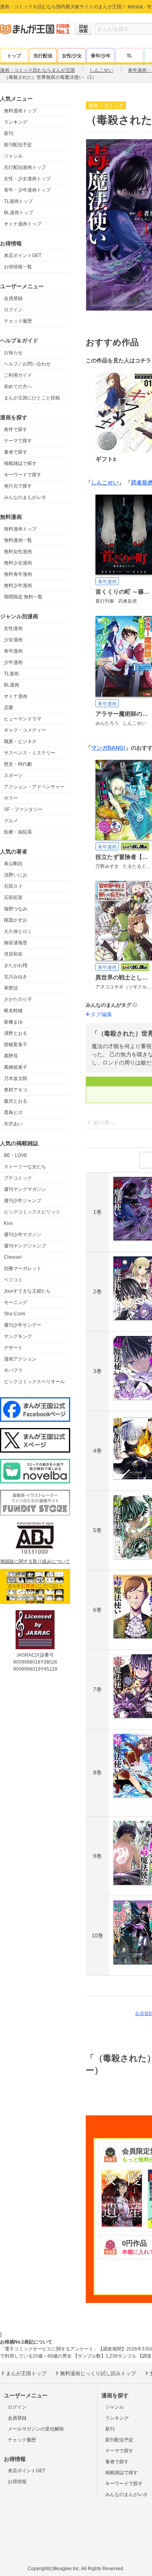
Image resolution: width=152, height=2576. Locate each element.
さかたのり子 (18, 999)
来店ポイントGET (23, 255)
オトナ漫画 (16, 696)
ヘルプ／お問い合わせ (27, 364)
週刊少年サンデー (23, 1325)
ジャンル (13, 156)
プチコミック (18, 1178)
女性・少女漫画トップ (27, 179)
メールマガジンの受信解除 (36, 2429)
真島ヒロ (13, 1112)
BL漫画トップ (19, 213)
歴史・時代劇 (18, 764)
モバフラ (13, 1370)
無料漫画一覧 (18, 540)
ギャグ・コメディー (25, 730)
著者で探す (16, 452)
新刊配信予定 (18, 145)
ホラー (11, 798)
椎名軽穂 (13, 1011)
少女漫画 (13, 640)
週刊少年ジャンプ (23, 1201)
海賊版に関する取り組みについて (35, 1561)
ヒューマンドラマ (23, 719)
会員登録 (13, 298)
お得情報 (17, 2482)
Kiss (8, 1223)
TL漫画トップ (18, 201)
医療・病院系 (18, 832)
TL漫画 (11, 674)
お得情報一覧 (18, 267)
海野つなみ (16, 909)
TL (129, 56)
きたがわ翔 (16, 965)
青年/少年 (101, 56)
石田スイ (13, 886)
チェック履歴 (18, 321)
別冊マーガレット (23, 1268)
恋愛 (9, 708)
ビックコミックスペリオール (34, 1382)
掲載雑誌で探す (20, 463)
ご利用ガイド (18, 375)
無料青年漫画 (18, 574)
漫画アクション (20, 1359)
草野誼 (11, 988)
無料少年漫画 (18, 585)
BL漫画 (11, 685)
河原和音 (13, 954)
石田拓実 (13, 898)
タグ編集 (101, 1014)
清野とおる (16, 1033)
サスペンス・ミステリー (30, 753)
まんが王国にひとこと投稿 (32, 398)
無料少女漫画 (18, 563)
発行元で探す (18, 486)
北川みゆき (16, 977)
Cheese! (13, 1257)
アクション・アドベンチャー (34, 787)
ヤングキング (18, 1336)
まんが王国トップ (26, 2373)
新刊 (9, 133)
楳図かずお (16, 920)
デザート (13, 1348)
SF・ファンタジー (23, 809)
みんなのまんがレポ (25, 497)
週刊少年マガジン (23, 1235)
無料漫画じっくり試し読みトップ (98, 2373)
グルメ (11, 821)
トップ (14, 56)
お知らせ (13, 353)
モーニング (16, 1302)
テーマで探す (18, 441)
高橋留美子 (16, 1067)
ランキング (16, 122)
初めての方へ (18, 387)
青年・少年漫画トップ (27, 190)
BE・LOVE (16, 1155)
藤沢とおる (16, 1101)
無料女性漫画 (18, 552)
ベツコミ (13, 1280)
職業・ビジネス (20, 742)
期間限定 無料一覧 (23, 597)
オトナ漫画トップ (23, 224)
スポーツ (13, 775)
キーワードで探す (23, 475)
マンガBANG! (108, 748)
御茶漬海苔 (16, 943)
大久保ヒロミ (18, 931)
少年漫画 (13, 662)
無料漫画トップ (20, 111)
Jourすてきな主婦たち (27, 1291)
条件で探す (16, 429)
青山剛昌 (13, 864)
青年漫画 (13, 651)
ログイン (13, 310)
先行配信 (43, 56)
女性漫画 (13, 628)
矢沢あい (13, 1124)
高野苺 (11, 1056)
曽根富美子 (16, 1045)
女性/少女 (72, 56)
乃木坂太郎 (16, 1079)
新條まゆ (13, 1022)
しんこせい (105, 483)
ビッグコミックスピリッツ (32, 1212)
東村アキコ (16, 1090)
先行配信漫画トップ (25, 167)
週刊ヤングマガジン (25, 1189)
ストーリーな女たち (25, 1167)
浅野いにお (16, 875)
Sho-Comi (15, 1314)
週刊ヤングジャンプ (25, 1246)
